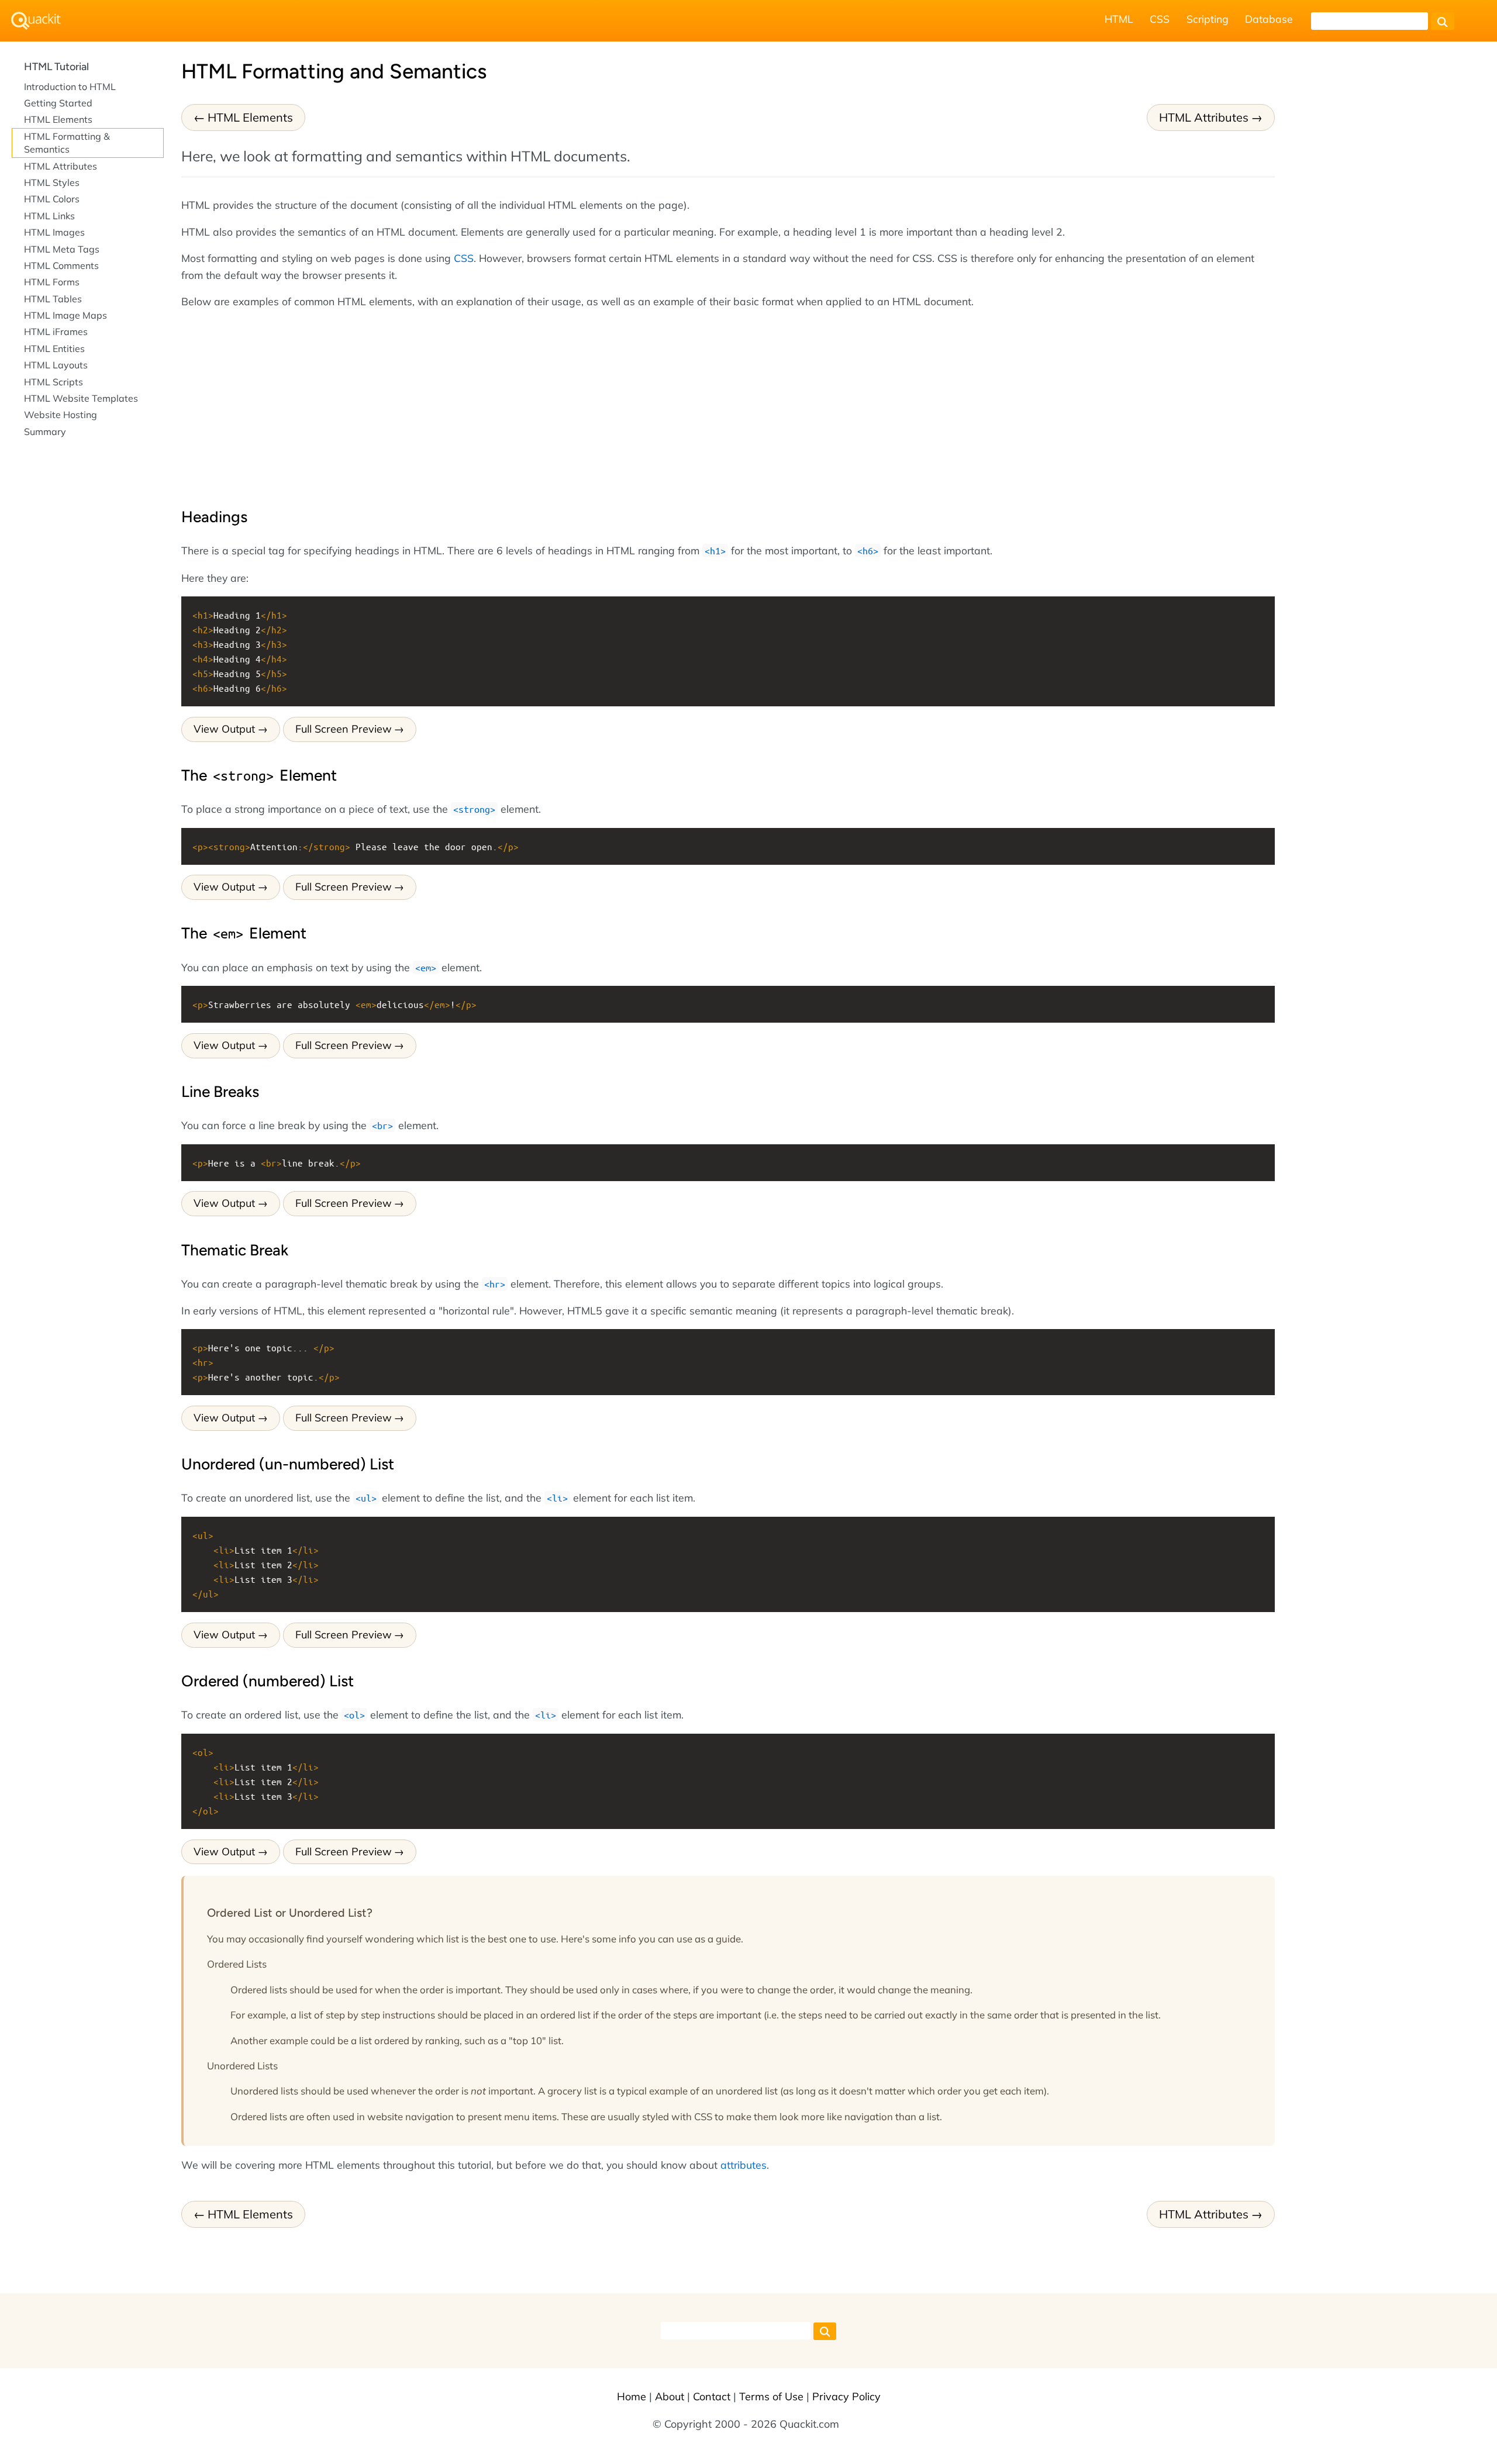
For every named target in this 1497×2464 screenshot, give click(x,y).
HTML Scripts (54, 382)
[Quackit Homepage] (36, 21)
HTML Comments (61, 265)
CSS (1160, 19)
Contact (712, 2396)
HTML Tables (53, 299)
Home (632, 2396)
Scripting (1208, 19)
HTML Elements (250, 117)
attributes (744, 2165)
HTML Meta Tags (62, 249)
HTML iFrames (56, 332)
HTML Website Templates (81, 398)
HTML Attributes (1204, 117)
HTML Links (49, 216)
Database (1269, 19)
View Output (224, 729)
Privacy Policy (846, 2396)
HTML (1119, 19)
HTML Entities (54, 348)
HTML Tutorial (56, 67)
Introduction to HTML (70, 87)
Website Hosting (61, 415)
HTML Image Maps (65, 315)
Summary (45, 432)
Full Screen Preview (344, 729)
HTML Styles (52, 182)
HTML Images (54, 232)
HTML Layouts (56, 365)
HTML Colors (52, 199)
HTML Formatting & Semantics (67, 143)
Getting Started (58, 103)
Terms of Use (771, 2396)
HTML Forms (52, 282)
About (670, 2396)
